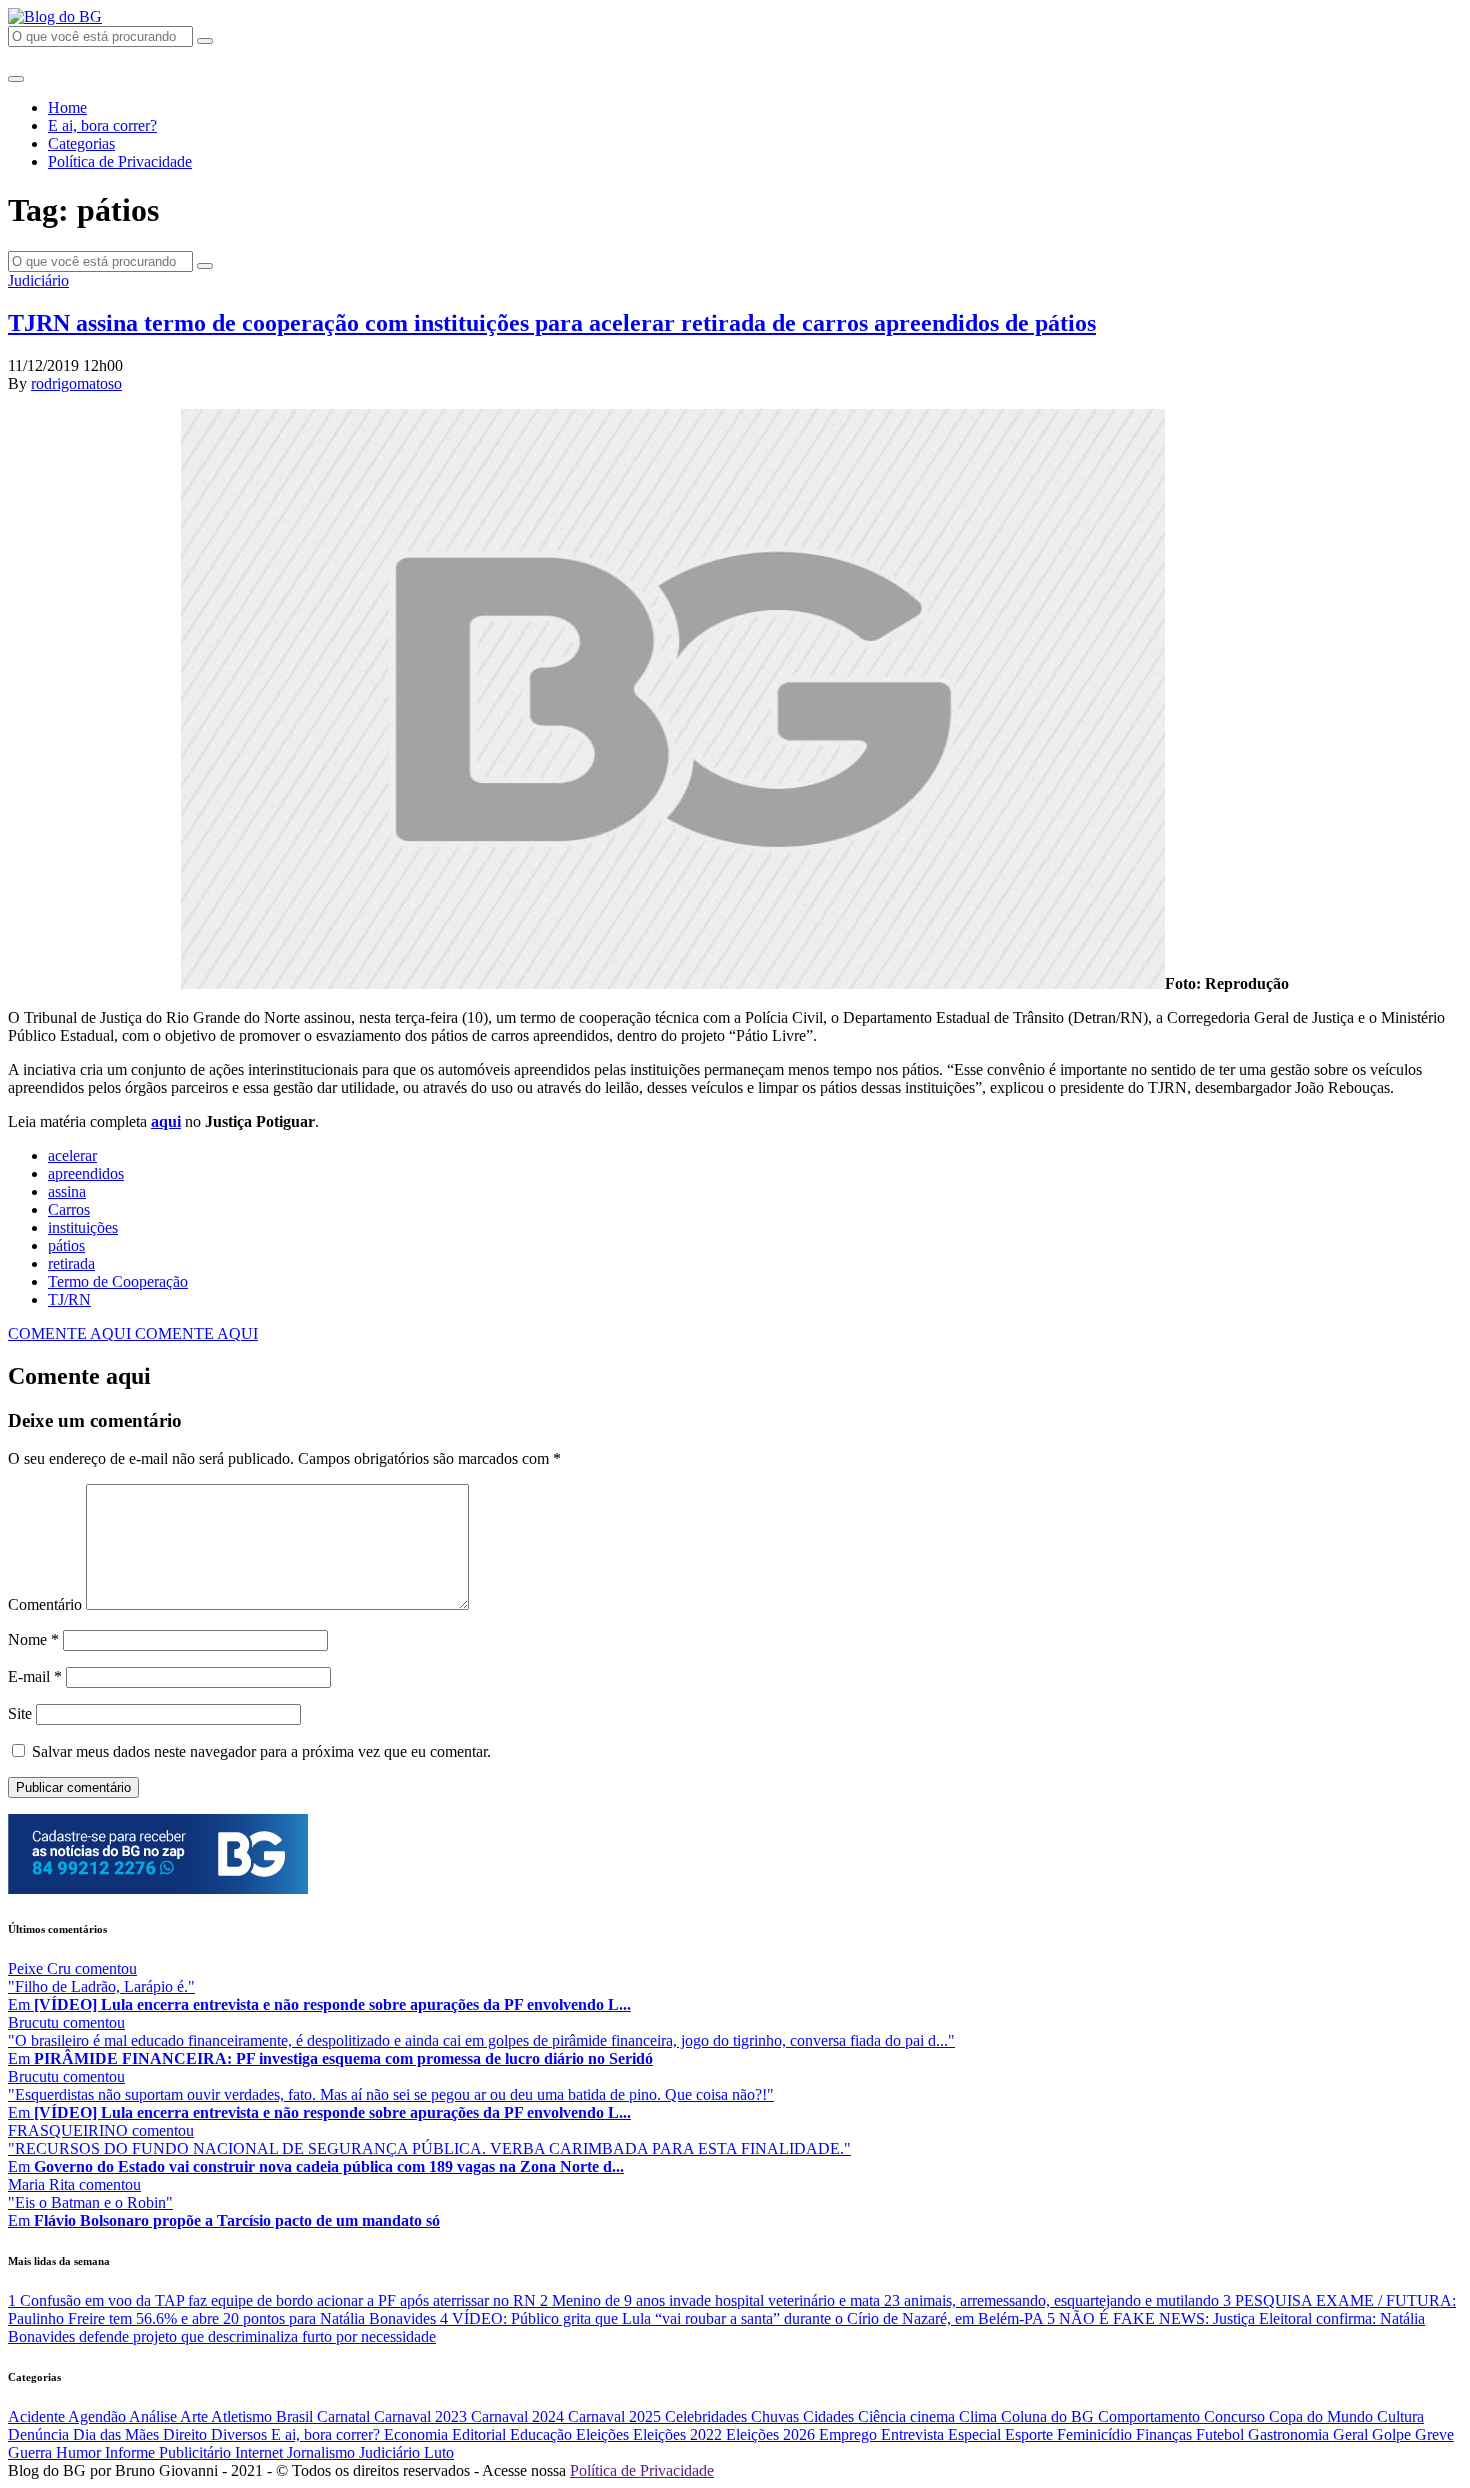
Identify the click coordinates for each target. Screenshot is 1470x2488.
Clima (980, 2416)
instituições (83, 1227)
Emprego (850, 2434)
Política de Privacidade (120, 161)
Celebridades (708, 2416)
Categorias (81, 143)
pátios (66, 1245)
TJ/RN (69, 1299)
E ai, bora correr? (102, 125)
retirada (71, 1263)
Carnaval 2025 (616, 2416)
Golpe (1393, 2434)
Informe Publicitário (170, 2452)
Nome (33, 1639)
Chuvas (777, 2416)
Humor (80, 2452)
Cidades (830, 2416)
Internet (261, 2452)
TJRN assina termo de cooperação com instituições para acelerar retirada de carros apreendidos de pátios (552, 323)
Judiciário (38, 280)
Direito (187, 2434)
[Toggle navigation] (16, 79)
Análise (154, 2416)
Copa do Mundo (1323, 2416)
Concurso (1236, 2416)
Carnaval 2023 (422, 2416)
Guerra (32, 2452)
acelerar (72, 1155)
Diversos (241, 2434)
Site (20, 1713)
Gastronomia (1290, 2434)
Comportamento (1151, 2416)
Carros (69, 1209)
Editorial (481, 2434)
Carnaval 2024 (519, 2416)
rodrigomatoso (76, 383)
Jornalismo (323, 2452)
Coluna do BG (1049, 2416)
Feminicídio (1096, 2434)
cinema (934, 2416)
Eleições (604, 2434)
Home (67, 107)
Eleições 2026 (772, 2434)
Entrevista (914, 2434)
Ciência (884, 2416)
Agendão (98, 2416)
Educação (543, 2434)
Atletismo (243, 2416)
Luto (439, 2452)
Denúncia (40, 2434)
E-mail (35, 1676)
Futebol (1222, 2434)
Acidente (38, 2416)
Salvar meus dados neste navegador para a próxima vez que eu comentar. (261, 1751)
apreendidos (86, 1173)
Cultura (1400, 2416)
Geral (1352, 2434)
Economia (418, 2434)
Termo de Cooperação (118, 1281)
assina (67, 1191)
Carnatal (345, 2416)
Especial (976, 2434)
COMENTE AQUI (71, 1333)
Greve (1434, 2434)
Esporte (1031, 2434)
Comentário (45, 1604)
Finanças (1166, 2434)
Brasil (296, 2416)
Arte (195, 2416)
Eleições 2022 (679, 2434)
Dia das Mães (118, 2434)
